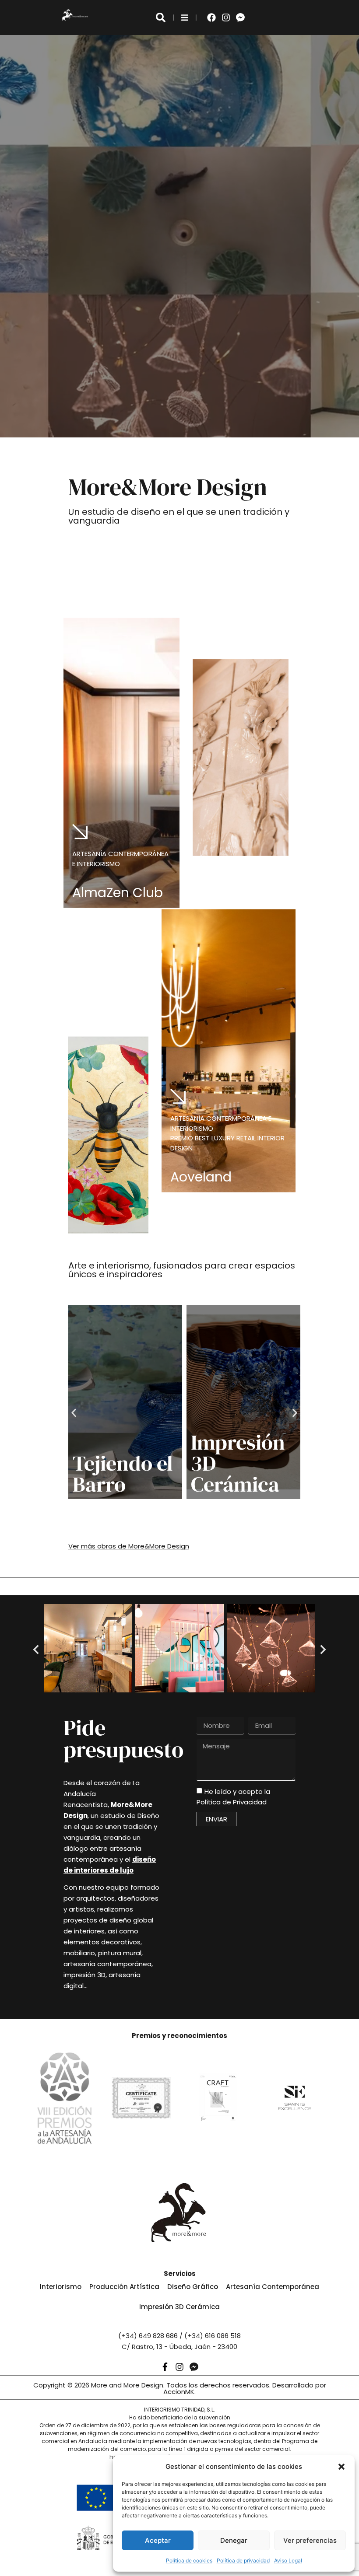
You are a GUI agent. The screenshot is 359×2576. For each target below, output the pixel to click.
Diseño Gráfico (193, 2287)
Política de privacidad (243, 2560)
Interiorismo (61, 2287)
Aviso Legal (288, 2560)
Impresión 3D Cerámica (179, 2307)
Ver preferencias (310, 2540)
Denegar (234, 2540)
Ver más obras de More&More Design (129, 1546)
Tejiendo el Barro (123, 1474)
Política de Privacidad (232, 1802)
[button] (341, 2467)
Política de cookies (189, 2560)
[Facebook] (211, 17)
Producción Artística (124, 2287)
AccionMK (179, 2392)
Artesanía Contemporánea (273, 2287)
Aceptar (158, 2540)
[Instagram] (226, 17)
